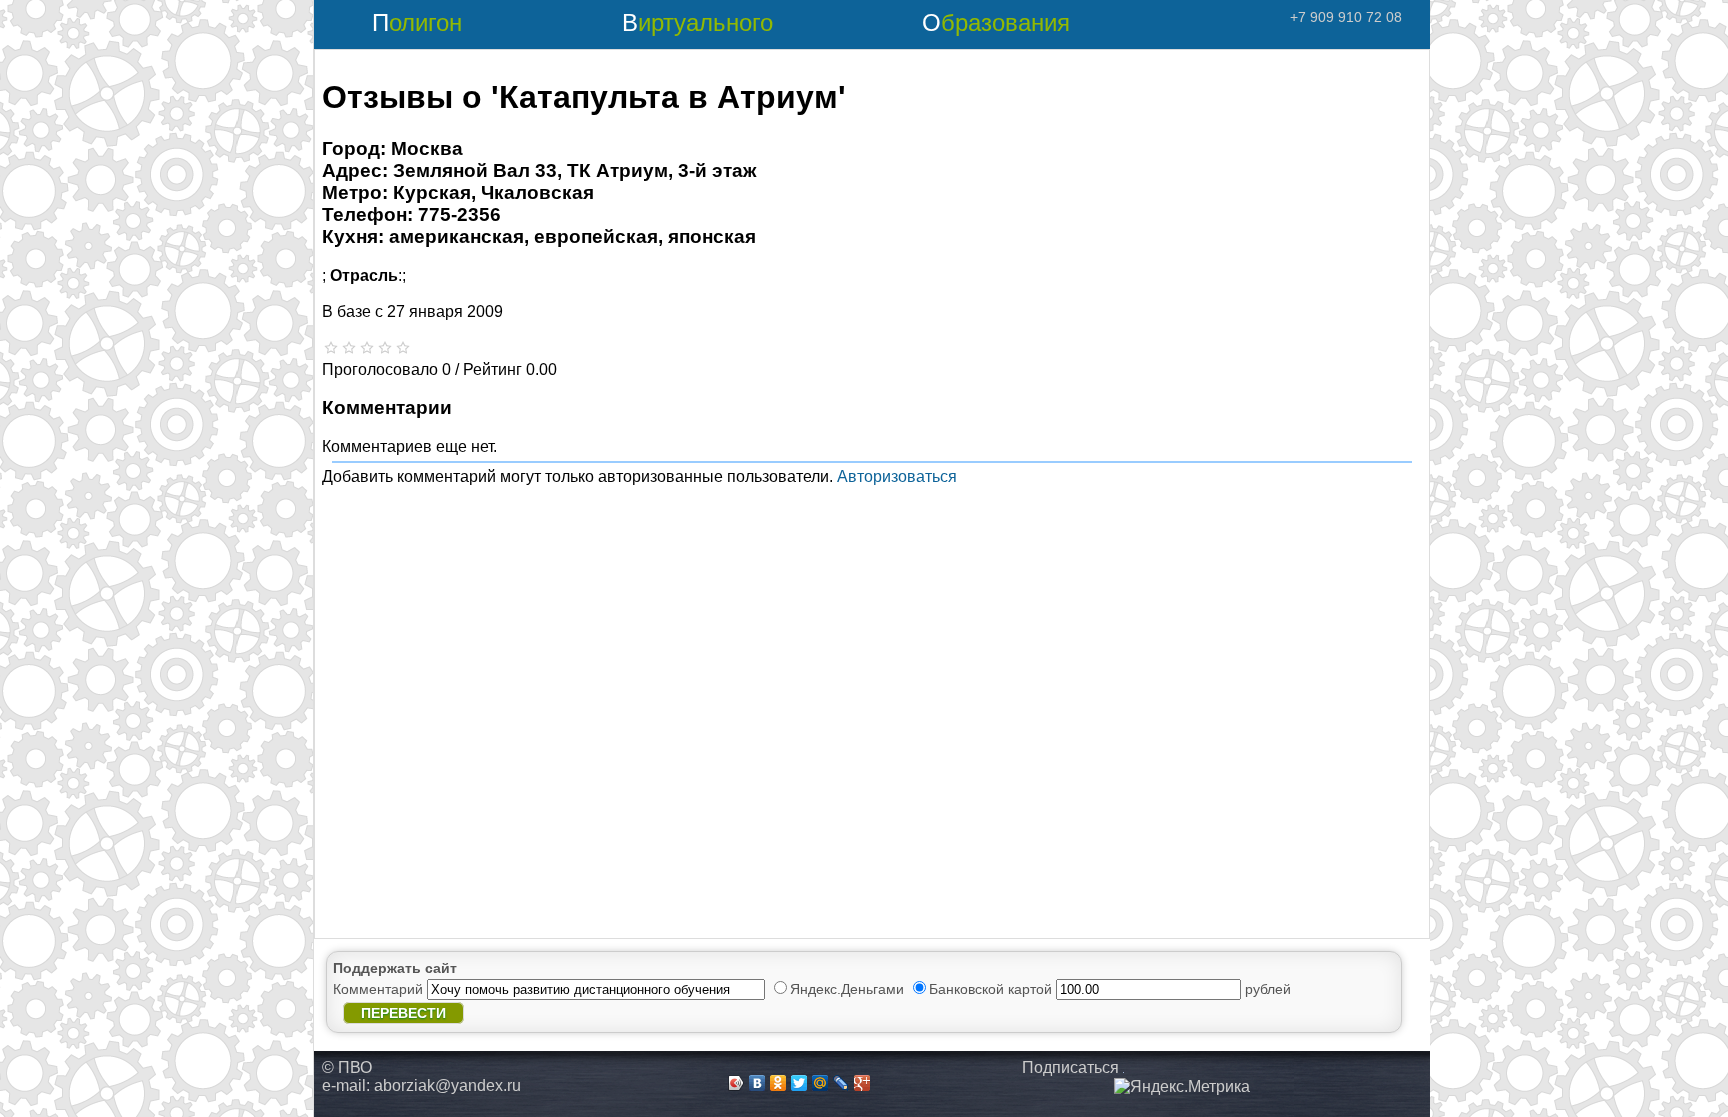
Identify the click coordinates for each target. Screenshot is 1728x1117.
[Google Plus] (862, 1083)
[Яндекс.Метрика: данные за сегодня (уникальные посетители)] (1182, 1087)
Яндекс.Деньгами (849, 989)
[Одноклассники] (778, 1083)
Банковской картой (992, 989)
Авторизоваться (897, 476)
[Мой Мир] (820, 1083)
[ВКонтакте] (757, 1083)
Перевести (403, 1013)
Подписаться (1070, 1067)
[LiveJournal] (841, 1083)
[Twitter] (799, 1083)
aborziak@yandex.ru (447, 1085)
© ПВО (347, 1067)
